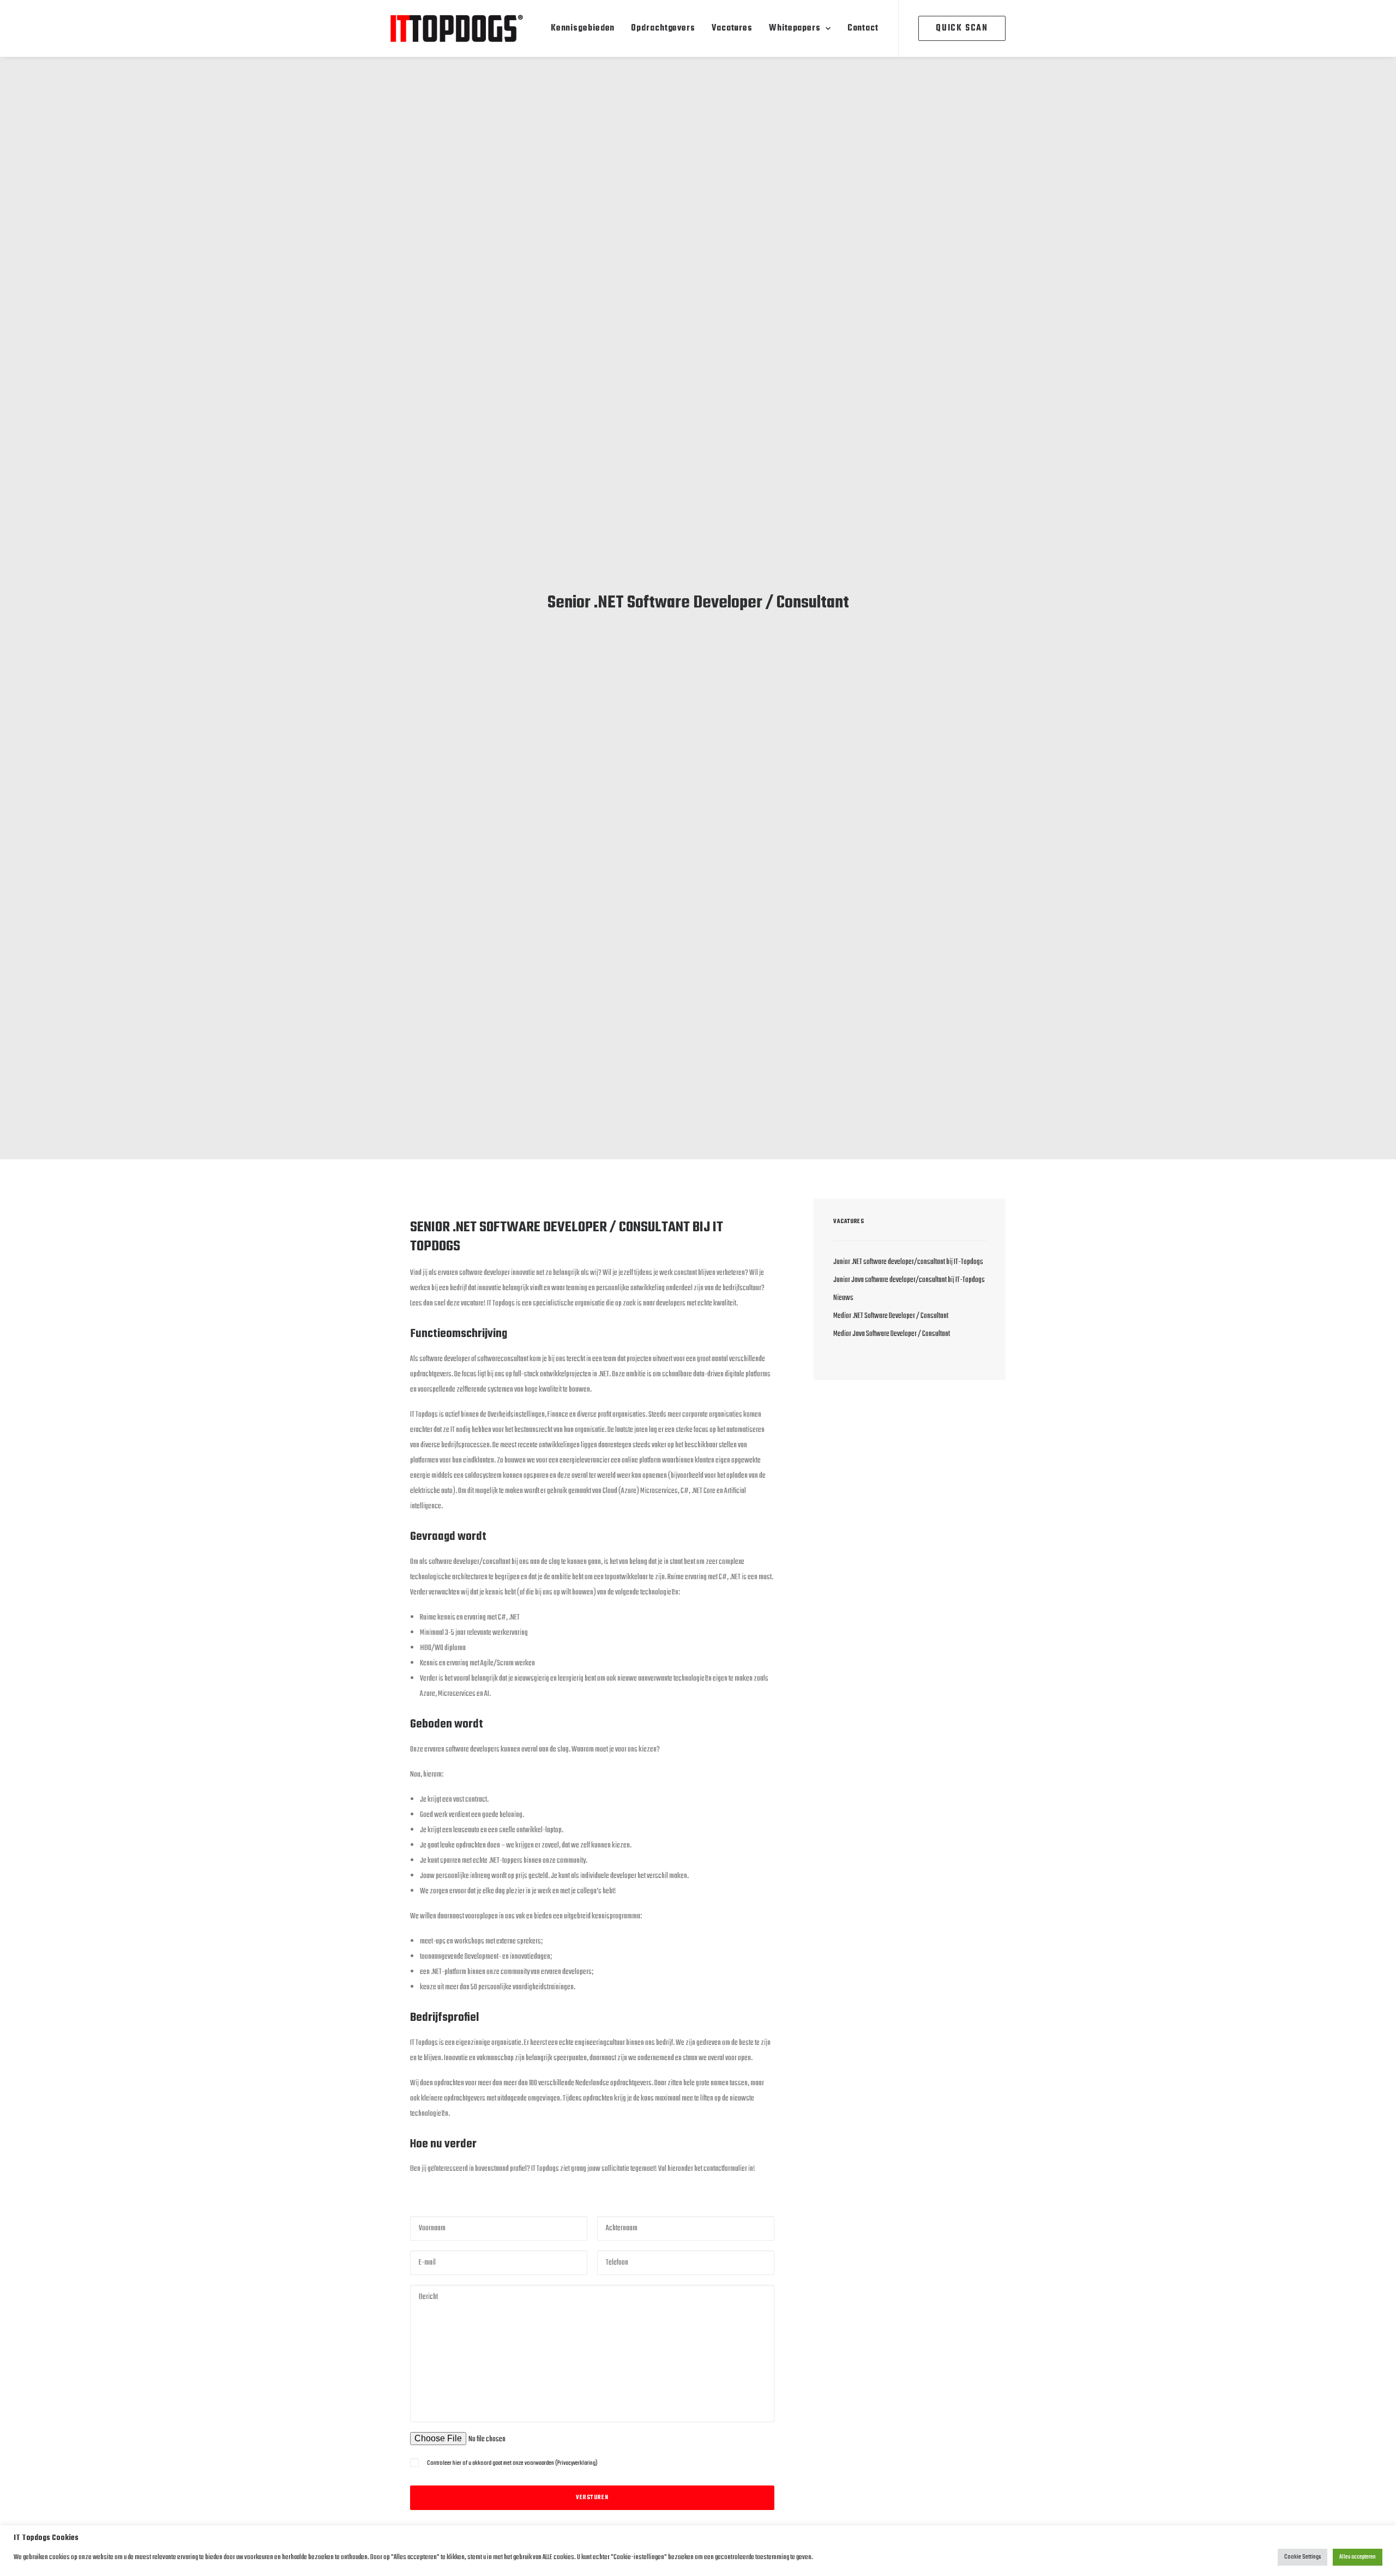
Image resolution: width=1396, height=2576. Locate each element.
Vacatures (732, 28)
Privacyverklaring (576, 2463)
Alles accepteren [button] (1358, 2557)
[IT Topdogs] (457, 28)
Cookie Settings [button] (1302, 2557)
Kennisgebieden (583, 28)
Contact (863, 28)
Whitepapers (795, 28)
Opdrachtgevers (663, 28)
